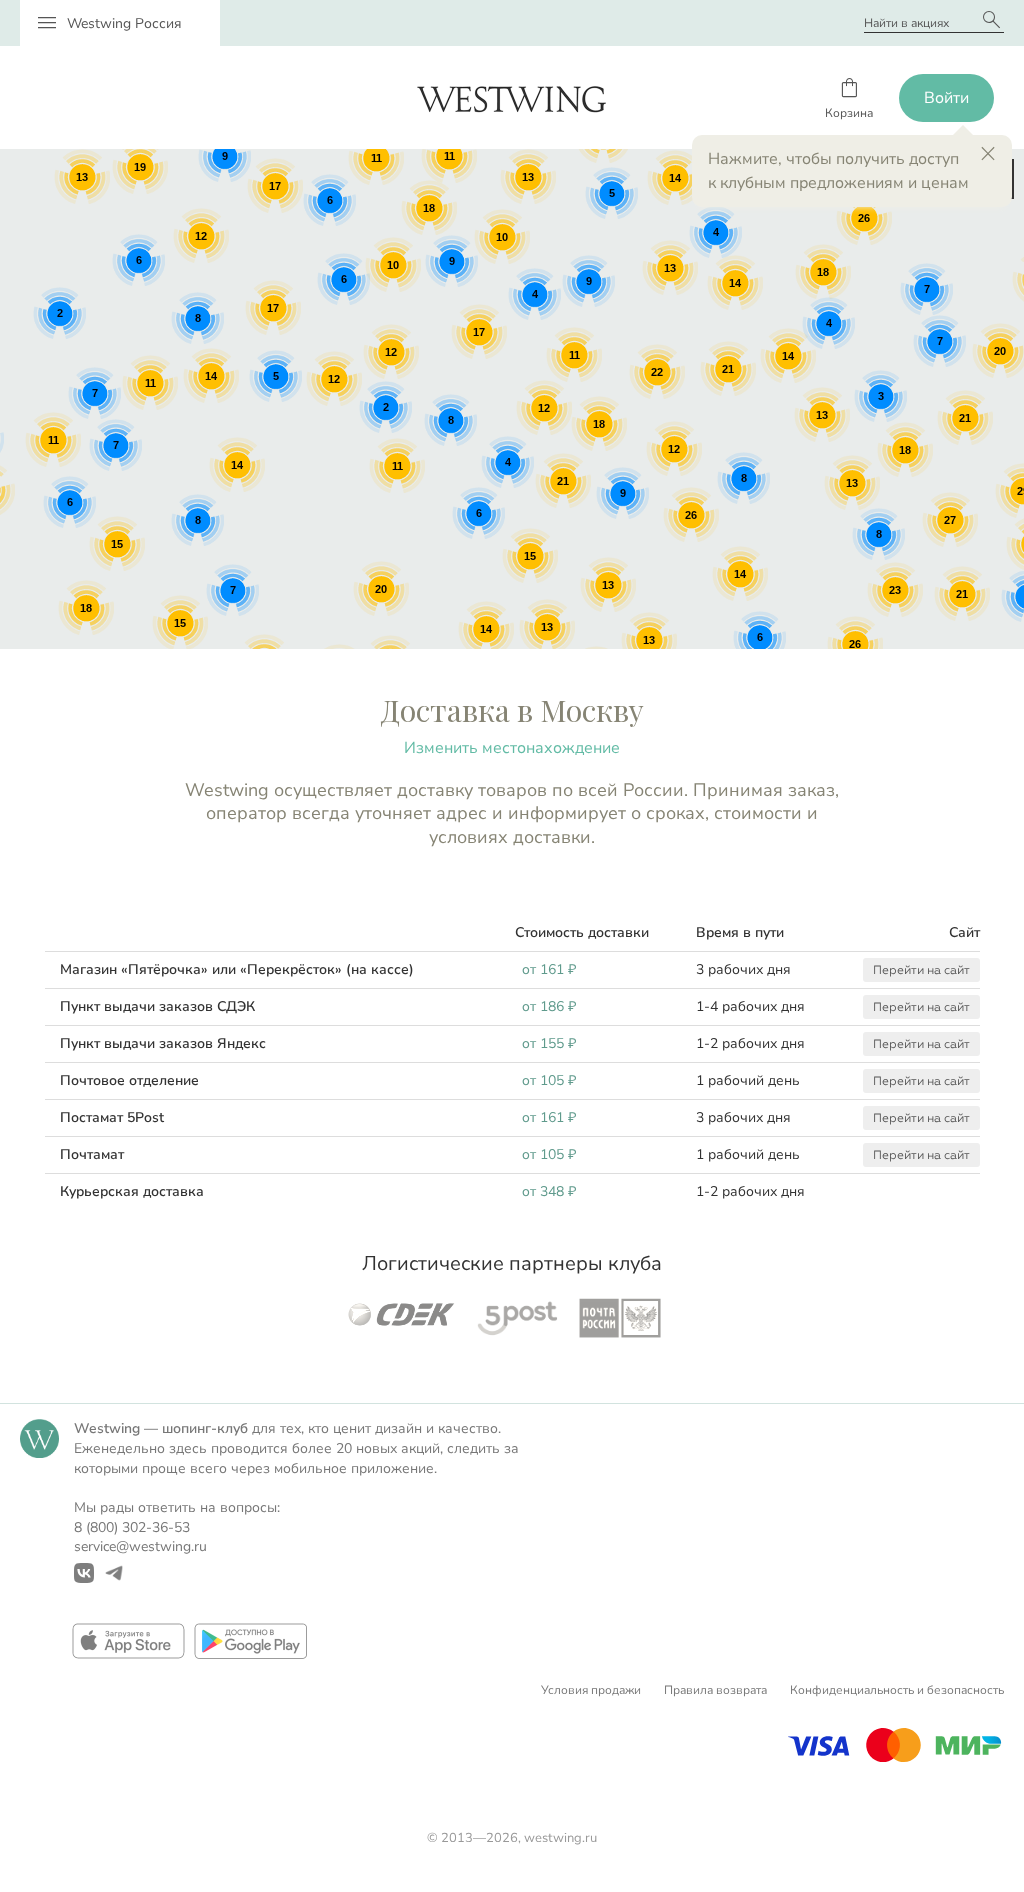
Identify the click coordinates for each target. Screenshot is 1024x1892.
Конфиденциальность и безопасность (897, 1690)
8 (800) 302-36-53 (132, 1527)
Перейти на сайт (921, 970)
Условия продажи (591, 1690)
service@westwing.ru (140, 1546)
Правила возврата (715, 1690)
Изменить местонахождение (512, 748)
